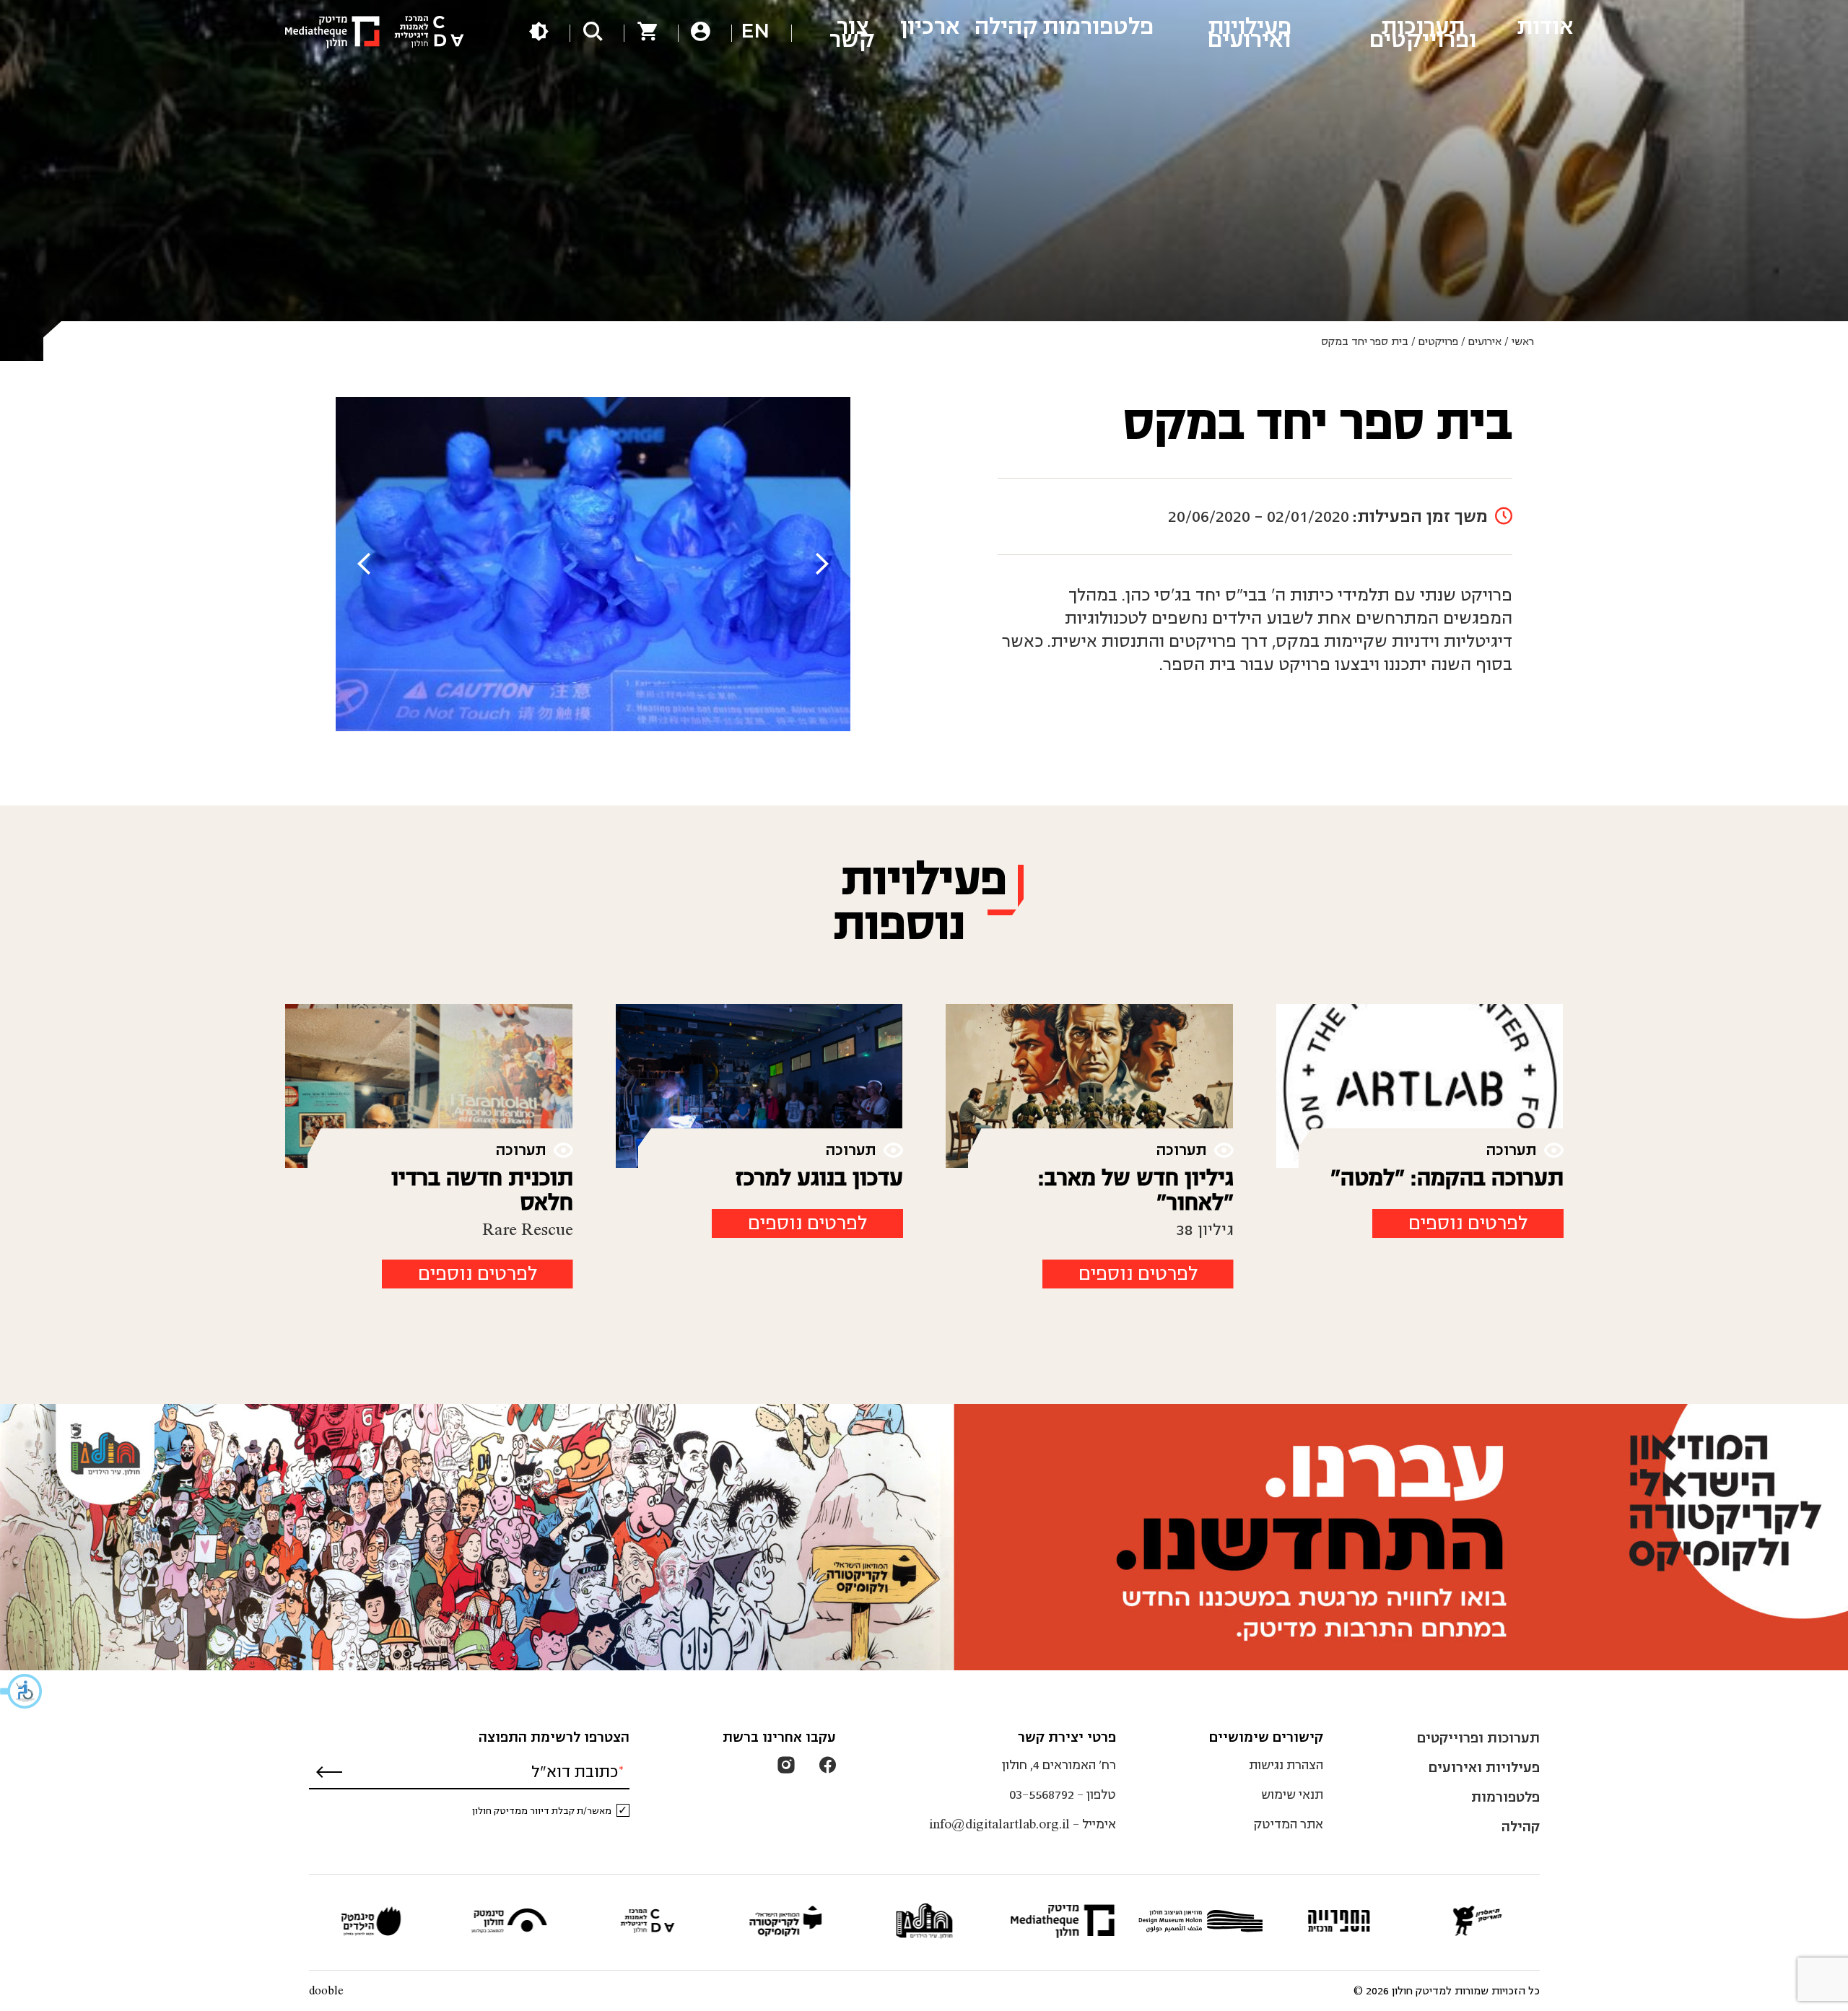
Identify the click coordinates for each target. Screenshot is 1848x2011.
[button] (22, 1691)
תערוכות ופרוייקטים (1478, 1738)
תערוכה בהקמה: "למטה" (1447, 1178)
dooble (326, 1991)
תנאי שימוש (1292, 1795)
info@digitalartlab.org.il (999, 1824)
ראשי (1523, 341)
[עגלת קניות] (647, 34)
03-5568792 (1042, 1795)
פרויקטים (1438, 341)
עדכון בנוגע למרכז (819, 1178)
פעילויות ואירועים (1484, 1767)
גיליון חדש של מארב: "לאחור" (1136, 1190)
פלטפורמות (1505, 1797)
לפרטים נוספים (1468, 1223)
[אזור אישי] (701, 34)
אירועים (1485, 341)
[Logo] (375, 33)
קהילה (1521, 1827)
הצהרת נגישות (1286, 1765)
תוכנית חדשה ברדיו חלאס (482, 1190)
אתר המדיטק (1288, 1824)
